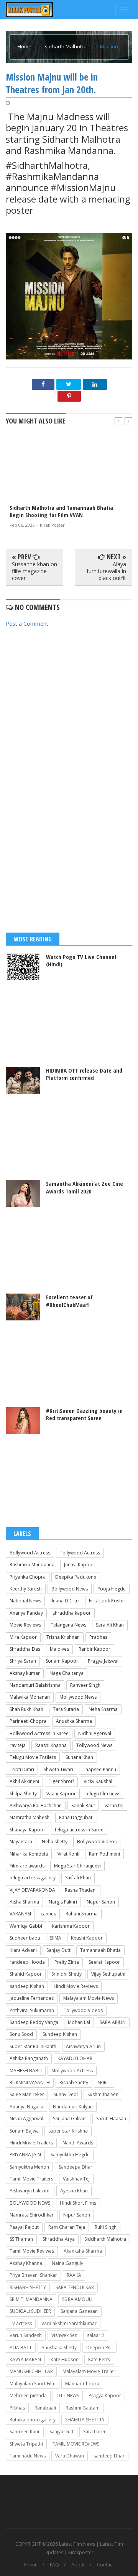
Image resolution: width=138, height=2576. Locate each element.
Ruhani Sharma (82, 1914)
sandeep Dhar (109, 2456)
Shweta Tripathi (26, 2444)
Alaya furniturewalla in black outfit (106, 571)
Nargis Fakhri (63, 1902)
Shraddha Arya (59, 2239)
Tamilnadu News (28, 2456)
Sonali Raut (83, 1806)
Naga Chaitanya (67, 1673)
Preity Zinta (67, 1962)
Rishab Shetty (74, 2082)
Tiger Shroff (61, 1781)
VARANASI (20, 1914)
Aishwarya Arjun (83, 2046)
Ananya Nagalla (26, 2107)
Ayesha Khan (74, 2191)
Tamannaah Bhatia (100, 1950)
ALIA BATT (21, 2348)
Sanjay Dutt (58, 1950)
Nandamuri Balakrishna (35, 1685)
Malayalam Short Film (33, 2384)
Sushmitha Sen (103, 2094)
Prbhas (17, 2408)
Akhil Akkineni (24, 1781)
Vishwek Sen (64, 2335)
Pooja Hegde (112, 1589)
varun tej (114, 1806)
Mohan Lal (79, 2022)
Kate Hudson (65, 2359)
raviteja (18, 1745)
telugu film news (103, 1794)
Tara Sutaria (66, 1709)
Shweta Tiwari (58, 1769)
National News (25, 1601)
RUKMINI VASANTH (30, 2082)
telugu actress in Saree (79, 1830)
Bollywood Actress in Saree (39, 1733)
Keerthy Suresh (26, 1589)
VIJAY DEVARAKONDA (32, 1890)
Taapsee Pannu (99, 1769)
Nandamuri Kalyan (73, 2107)
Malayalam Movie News (89, 1998)
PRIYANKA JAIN (25, 2155)
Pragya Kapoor (105, 2396)
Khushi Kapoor (87, 1938)
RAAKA (74, 2275)
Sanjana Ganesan (79, 2311)
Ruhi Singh (106, 2227)
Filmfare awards (27, 1866)
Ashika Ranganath (29, 2058)
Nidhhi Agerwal (95, 1733)
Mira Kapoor (23, 1637)
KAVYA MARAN (25, 2359)
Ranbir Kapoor (94, 1649)
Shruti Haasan (111, 2119)
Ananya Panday (26, 1613)
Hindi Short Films (78, 2203)
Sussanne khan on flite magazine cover (34, 571)
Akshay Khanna (26, 2263)
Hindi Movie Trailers (31, 2143)
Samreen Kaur (25, 2432)
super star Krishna (68, 2131)
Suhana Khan (79, 1757)
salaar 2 (96, 2335)
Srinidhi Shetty (67, 1974)
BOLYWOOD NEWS (30, 2203)
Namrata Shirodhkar (32, 2215)
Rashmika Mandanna (32, 1565)
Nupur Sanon (101, 1902)
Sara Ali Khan (110, 1625)
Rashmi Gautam (83, 2408)
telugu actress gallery (33, 1878)
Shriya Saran (23, 1661)
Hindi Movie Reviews (76, 1986)
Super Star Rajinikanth (33, 2046)
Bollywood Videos (97, 1842)
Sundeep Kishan (60, 2034)
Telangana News (68, 1625)
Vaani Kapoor (61, 1794)
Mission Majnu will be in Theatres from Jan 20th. (52, 83)
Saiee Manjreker (27, 2094)
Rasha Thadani (81, 1890)
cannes (48, 1914)
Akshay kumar (25, 1673)
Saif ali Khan (78, 1878)
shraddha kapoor (72, 1613)
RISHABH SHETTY (28, 2287)
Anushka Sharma (74, 1721)
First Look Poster (107, 1601)
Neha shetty (55, 1842)
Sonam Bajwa (24, 2131)
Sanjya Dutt (62, 2432)
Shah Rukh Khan (26, 1709)
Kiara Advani (23, 1950)
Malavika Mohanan (30, 1697)
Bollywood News (70, 1589)
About (78, 2565)
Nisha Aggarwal (26, 2119)
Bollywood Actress (30, 1553)
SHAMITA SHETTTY (85, 2420)
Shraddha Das (25, 1649)
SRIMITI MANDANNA (31, 2299)
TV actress (21, 2323)
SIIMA (56, 1938)
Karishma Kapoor (71, 1926)
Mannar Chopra (82, 2384)
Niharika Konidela (29, 1854)
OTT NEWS (68, 2396)
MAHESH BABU (26, 2071)
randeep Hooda (27, 1962)
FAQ (54, 2565)
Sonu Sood (21, 2034)
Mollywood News (78, 1697)
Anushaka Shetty (59, 2348)
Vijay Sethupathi (108, 1974)
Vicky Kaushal (98, 1781)
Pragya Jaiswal (103, 1661)
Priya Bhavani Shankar (33, 2275)
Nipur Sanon (77, 2215)
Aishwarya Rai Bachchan (36, 1806)
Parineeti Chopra (28, 1721)
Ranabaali (45, 2408)
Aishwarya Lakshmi (30, 2191)
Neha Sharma (103, 1709)
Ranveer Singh (85, 1685)
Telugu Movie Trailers (33, 1757)
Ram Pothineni (104, 1854)
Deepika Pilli (99, 2348)
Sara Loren (95, 2432)
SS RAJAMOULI (77, 2299)
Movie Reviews (25, 1625)
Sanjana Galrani (70, 2119)
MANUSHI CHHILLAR (31, 2371)
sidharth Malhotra (66, 46)
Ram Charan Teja (67, 2227)
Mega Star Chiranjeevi (77, 1866)
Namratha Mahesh (30, 1817)
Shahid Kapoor (26, 1974)
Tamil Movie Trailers (31, 2179)
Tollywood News (94, 1745)
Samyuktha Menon (29, 2167)
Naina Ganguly (67, 2263)
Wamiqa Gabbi (26, 1926)
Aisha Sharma (24, 1902)
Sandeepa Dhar (76, 2167)
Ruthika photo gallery (33, 2420)
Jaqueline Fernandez (32, 1998)
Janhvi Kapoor (79, 1565)
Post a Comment (27, 624)
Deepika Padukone (76, 1577)
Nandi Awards (78, 2143)
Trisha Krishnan (63, 1637)
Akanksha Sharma (83, 2251)
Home (25, 46)
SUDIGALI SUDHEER (30, 2311)
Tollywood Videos (83, 2010)
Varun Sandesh (26, 2335)
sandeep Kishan (27, 1986)
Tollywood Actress (80, 1553)
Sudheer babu (25, 1938)
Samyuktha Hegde (70, 2155)
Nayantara (21, 1842)
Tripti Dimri (22, 1769)
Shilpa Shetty (23, 1794)
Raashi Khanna (51, 1745)
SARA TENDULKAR (75, 2287)
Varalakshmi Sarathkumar (69, 2323)
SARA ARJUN (113, 2022)
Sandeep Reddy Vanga (34, 2022)
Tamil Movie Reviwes (32, 2251)
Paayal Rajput (24, 2227)
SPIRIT (104, 2082)
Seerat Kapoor (104, 1962)
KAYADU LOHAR (75, 2058)
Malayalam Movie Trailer (89, 2371)
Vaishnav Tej (76, 2179)
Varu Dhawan (70, 2456)
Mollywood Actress (72, 2071)
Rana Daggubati (76, 1817)
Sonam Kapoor (62, 1661)
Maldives (59, 1649)
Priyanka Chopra (28, 1577)
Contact (105, 2565)
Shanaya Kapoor (27, 1830)
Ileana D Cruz (65, 1601)
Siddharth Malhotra (105, 2239)
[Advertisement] (69, 708)
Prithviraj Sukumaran (32, 2010)
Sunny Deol (66, 2094)
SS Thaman (21, 2239)
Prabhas (98, 1637)
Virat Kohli (68, 1854)
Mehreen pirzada (28, 2396)
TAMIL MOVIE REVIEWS (76, 2444)
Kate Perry (99, 2359)
